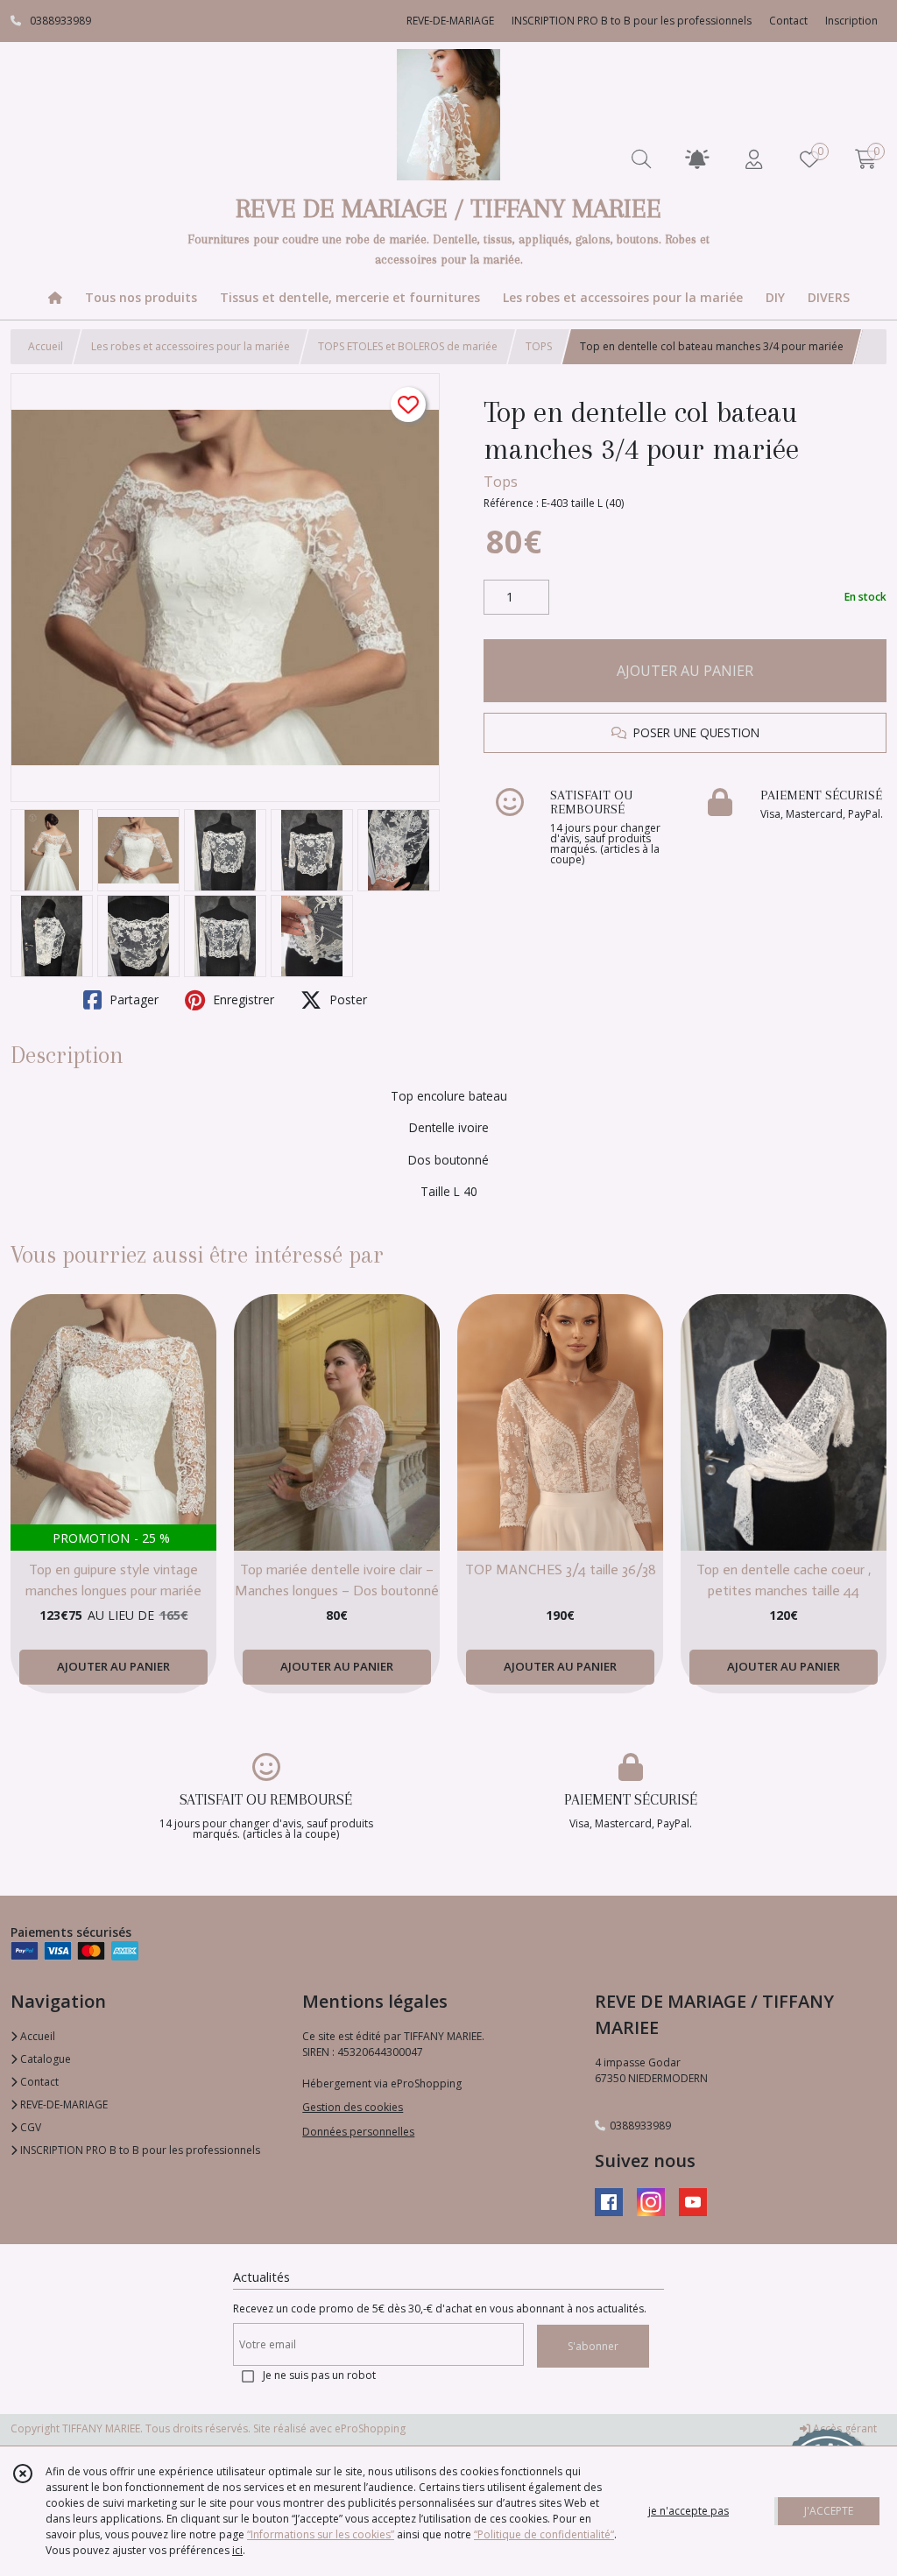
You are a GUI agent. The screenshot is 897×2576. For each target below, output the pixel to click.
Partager (132, 999)
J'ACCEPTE (829, 2511)
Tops (501, 482)
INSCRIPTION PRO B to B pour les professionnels (139, 2150)
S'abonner (593, 2346)
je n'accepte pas (689, 2511)
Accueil (46, 346)
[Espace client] (753, 159)
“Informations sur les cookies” (321, 2534)
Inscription (851, 21)
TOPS (539, 346)
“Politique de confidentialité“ (544, 2534)
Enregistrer (242, 999)
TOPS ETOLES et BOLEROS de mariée (408, 346)
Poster (346, 999)
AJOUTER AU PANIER (685, 671)
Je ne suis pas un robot (319, 2375)
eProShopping (370, 2428)
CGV (29, 2127)
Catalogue (44, 2059)
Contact (788, 21)
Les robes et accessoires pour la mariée (191, 346)
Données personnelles (358, 2132)
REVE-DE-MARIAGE (63, 2104)
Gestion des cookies (353, 2107)
